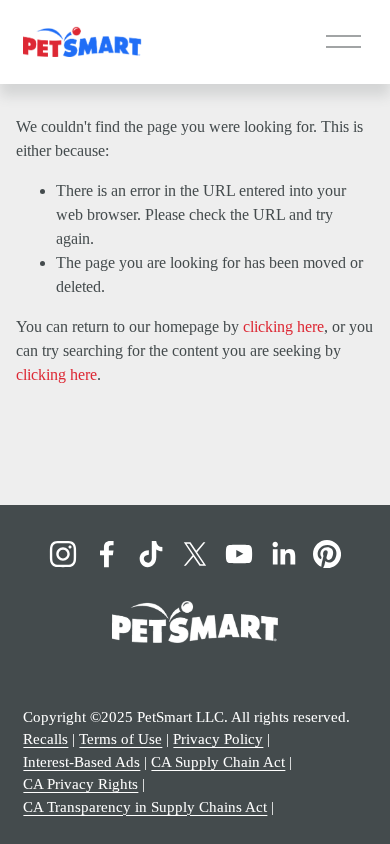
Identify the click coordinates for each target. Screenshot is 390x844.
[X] (195, 554)
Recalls (45, 739)
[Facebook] (107, 554)
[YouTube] (239, 554)
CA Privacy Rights (80, 784)
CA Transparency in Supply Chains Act (145, 807)
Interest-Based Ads (81, 762)
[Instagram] (63, 554)
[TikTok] (151, 554)
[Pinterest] (327, 554)
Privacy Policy (218, 739)
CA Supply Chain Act (218, 762)
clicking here (283, 326)
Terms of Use (120, 739)
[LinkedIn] (283, 554)
